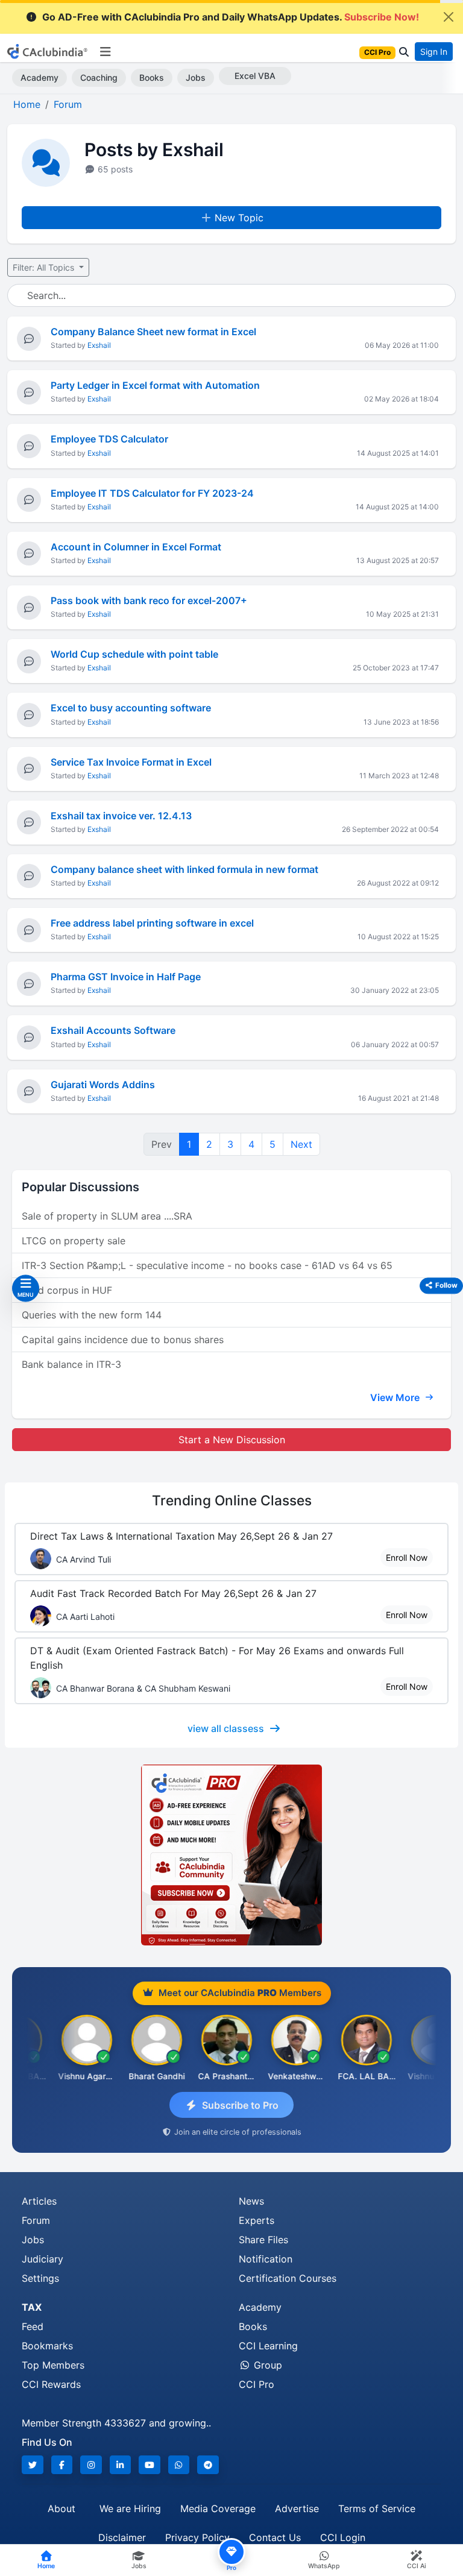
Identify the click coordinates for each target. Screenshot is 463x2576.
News (251, 2201)
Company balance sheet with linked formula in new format (184, 869)
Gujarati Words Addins (103, 1085)
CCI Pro (257, 2384)
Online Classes (232, 1500)
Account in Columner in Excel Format (136, 547)
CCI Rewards (51, 2384)
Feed (33, 2326)
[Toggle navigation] (105, 52)
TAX (32, 2307)
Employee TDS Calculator (109, 439)
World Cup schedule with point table (134, 654)
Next (301, 1144)
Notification (266, 2259)
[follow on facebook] (62, 2465)
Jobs (196, 77)
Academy (39, 77)
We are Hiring (130, 2508)
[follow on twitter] (33, 2465)
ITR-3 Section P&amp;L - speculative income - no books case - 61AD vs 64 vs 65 (207, 1265)
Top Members (53, 2365)
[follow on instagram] (91, 2465)
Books (152, 77)
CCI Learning (268, 2346)
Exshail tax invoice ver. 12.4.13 (121, 816)
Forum (36, 2220)
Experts (257, 2220)
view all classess (226, 1728)
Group (266, 2365)
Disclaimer (122, 2537)
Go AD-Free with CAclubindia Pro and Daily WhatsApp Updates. (231, 17)
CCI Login (343, 2537)
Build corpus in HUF (67, 1290)
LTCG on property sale (74, 1241)
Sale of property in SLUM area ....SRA (107, 1216)
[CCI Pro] (231, 1855)
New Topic (239, 218)
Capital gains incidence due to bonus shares (123, 1340)
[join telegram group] (208, 2465)
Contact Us (275, 2537)
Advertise (297, 2508)
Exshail (99, 345)
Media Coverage (218, 2508)
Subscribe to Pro (240, 2105)
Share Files (263, 2240)
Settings (40, 2278)
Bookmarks (47, 2346)
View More (396, 1397)
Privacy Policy (197, 2537)
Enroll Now (407, 1557)
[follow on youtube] (150, 2465)
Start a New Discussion (232, 1440)
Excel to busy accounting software (131, 708)
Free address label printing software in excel (152, 923)
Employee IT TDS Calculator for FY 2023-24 (152, 493)
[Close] (449, 17)
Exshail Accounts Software (113, 1030)
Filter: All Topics (45, 267)
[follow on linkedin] (121, 2465)
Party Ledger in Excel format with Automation (155, 385)
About (61, 2508)
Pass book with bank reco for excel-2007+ (149, 600)
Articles (39, 2201)
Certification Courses (288, 2278)
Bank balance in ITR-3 (71, 1364)
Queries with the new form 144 (92, 1315)
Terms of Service (377, 2508)
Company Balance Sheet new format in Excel (153, 332)
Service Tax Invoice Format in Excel (131, 762)
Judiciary (43, 2259)
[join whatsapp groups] (179, 2465)
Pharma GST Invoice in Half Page (126, 977)
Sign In (434, 52)
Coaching (99, 77)
